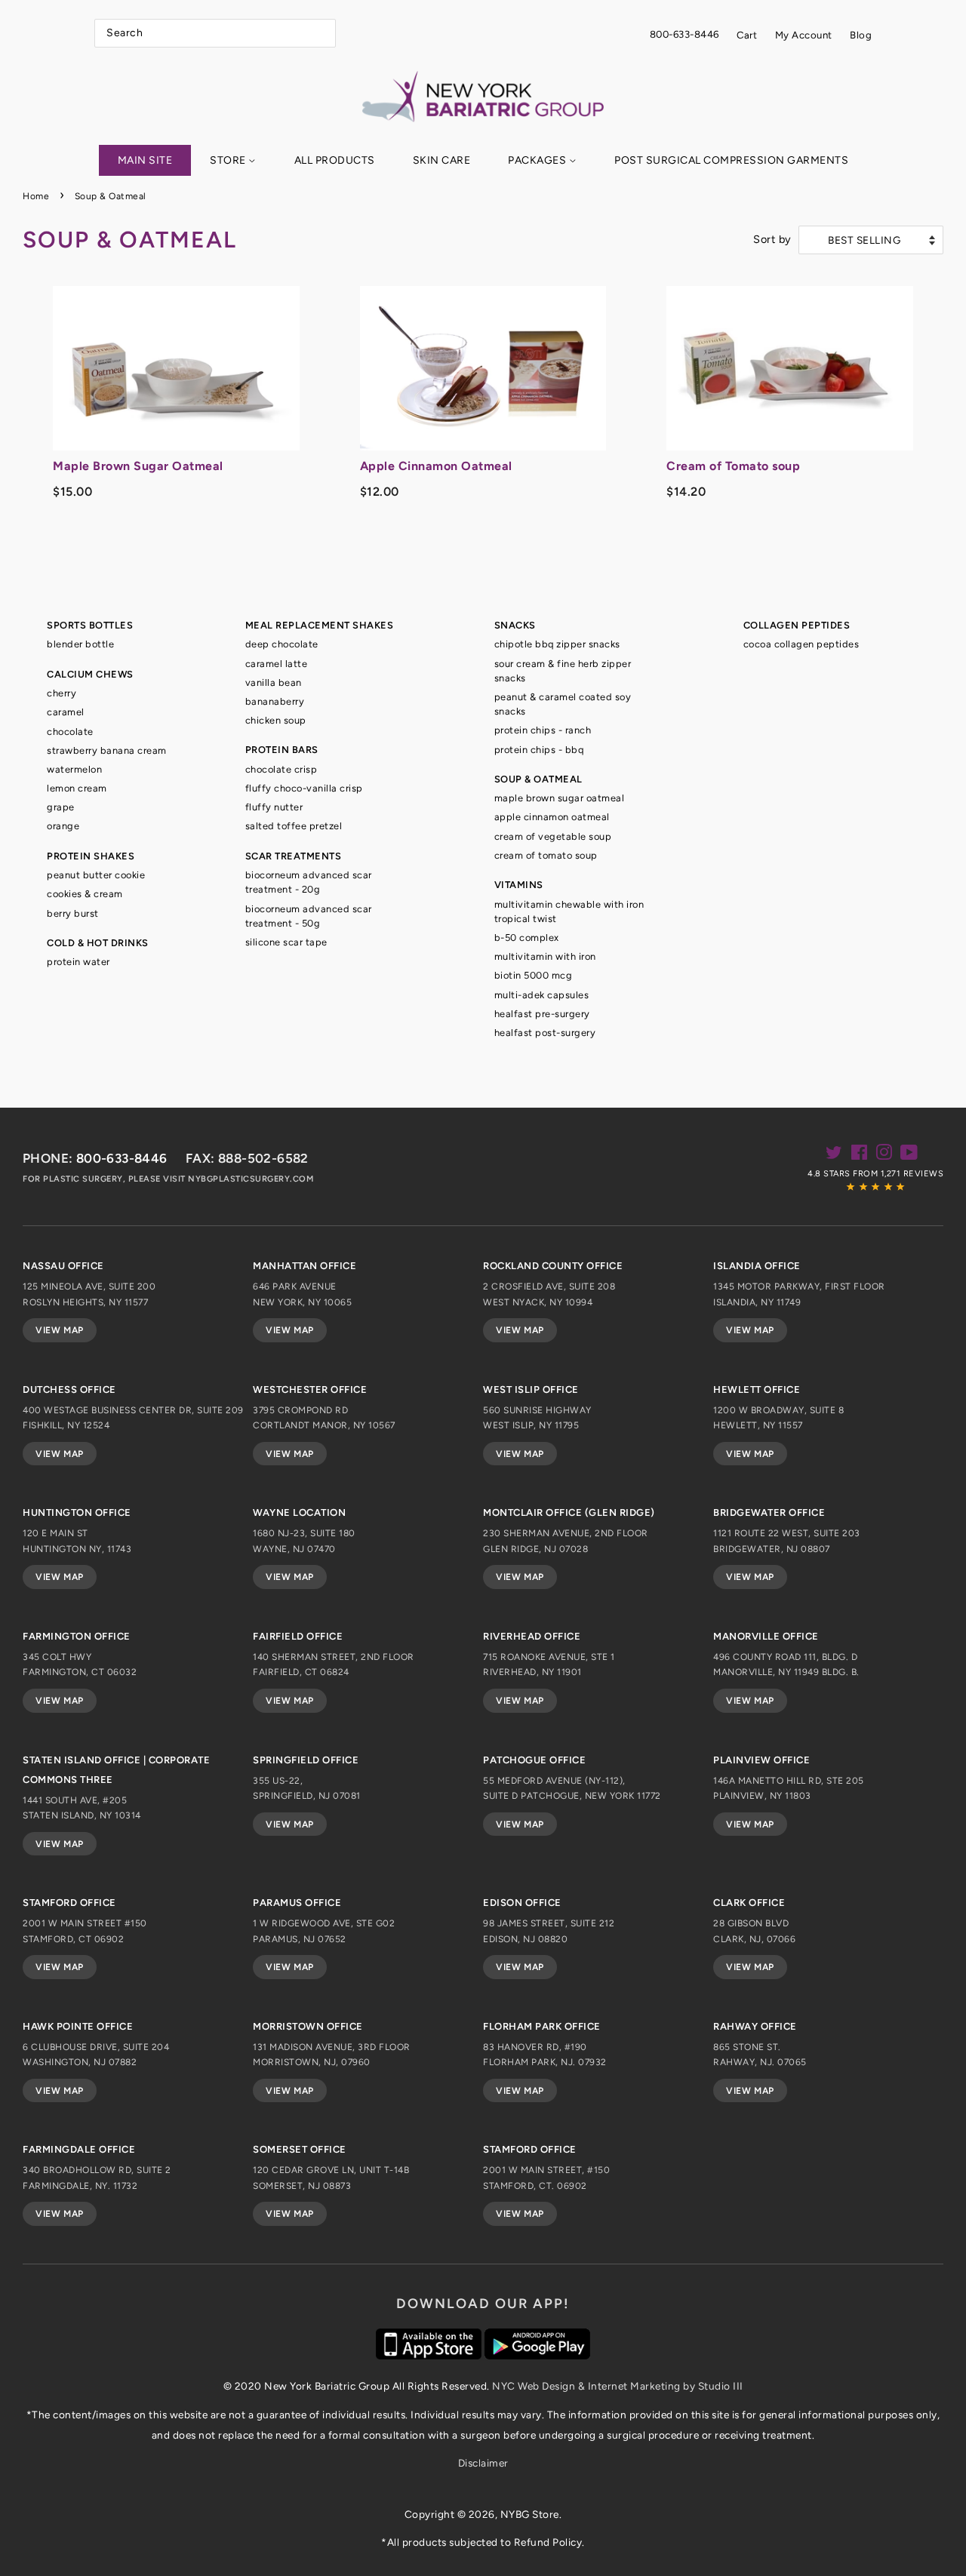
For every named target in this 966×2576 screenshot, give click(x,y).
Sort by (772, 239)
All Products (335, 160)
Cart (747, 35)
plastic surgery (83, 1179)
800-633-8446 (685, 34)
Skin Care (442, 160)
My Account (804, 35)
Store (229, 160)
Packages (538, 160)
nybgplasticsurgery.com (251, 1179)
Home (36, 196)
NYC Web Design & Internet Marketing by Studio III (618, 2386)
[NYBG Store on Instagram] (884, 1155)
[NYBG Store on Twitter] (834, 1155)
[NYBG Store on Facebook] (860, 1155)
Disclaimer (483, 2463)
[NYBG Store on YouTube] (909, 1155)
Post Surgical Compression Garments (731, 160)
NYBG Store (530, 2514)
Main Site (145, 160)
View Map (60, 1330)
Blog (861, 35)
